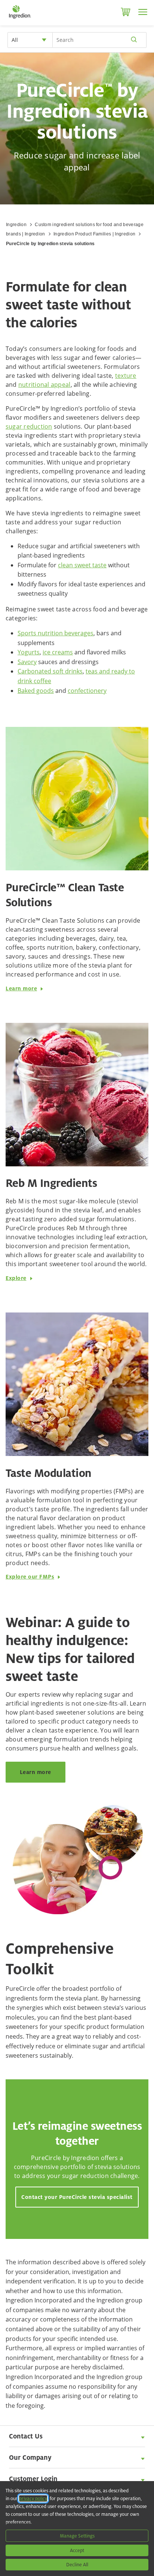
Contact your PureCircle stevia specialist (77, 2197)
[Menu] (143, 12)
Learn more (21, 988)
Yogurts (29, 652)
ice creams (58, 652)
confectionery (87, 691)
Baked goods (36, 691)
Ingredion (16, 225)
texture (126, 376)
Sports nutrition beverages (56, 633)
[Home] (20, 19)
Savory (27, 662)
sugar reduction (29, 426)
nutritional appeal (44, 385)
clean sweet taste (82, 565)
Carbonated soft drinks (50, 671)
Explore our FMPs (30, 1577)
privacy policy (33, 2498)
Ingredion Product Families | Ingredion (94, 234)
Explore (16, 1278)
